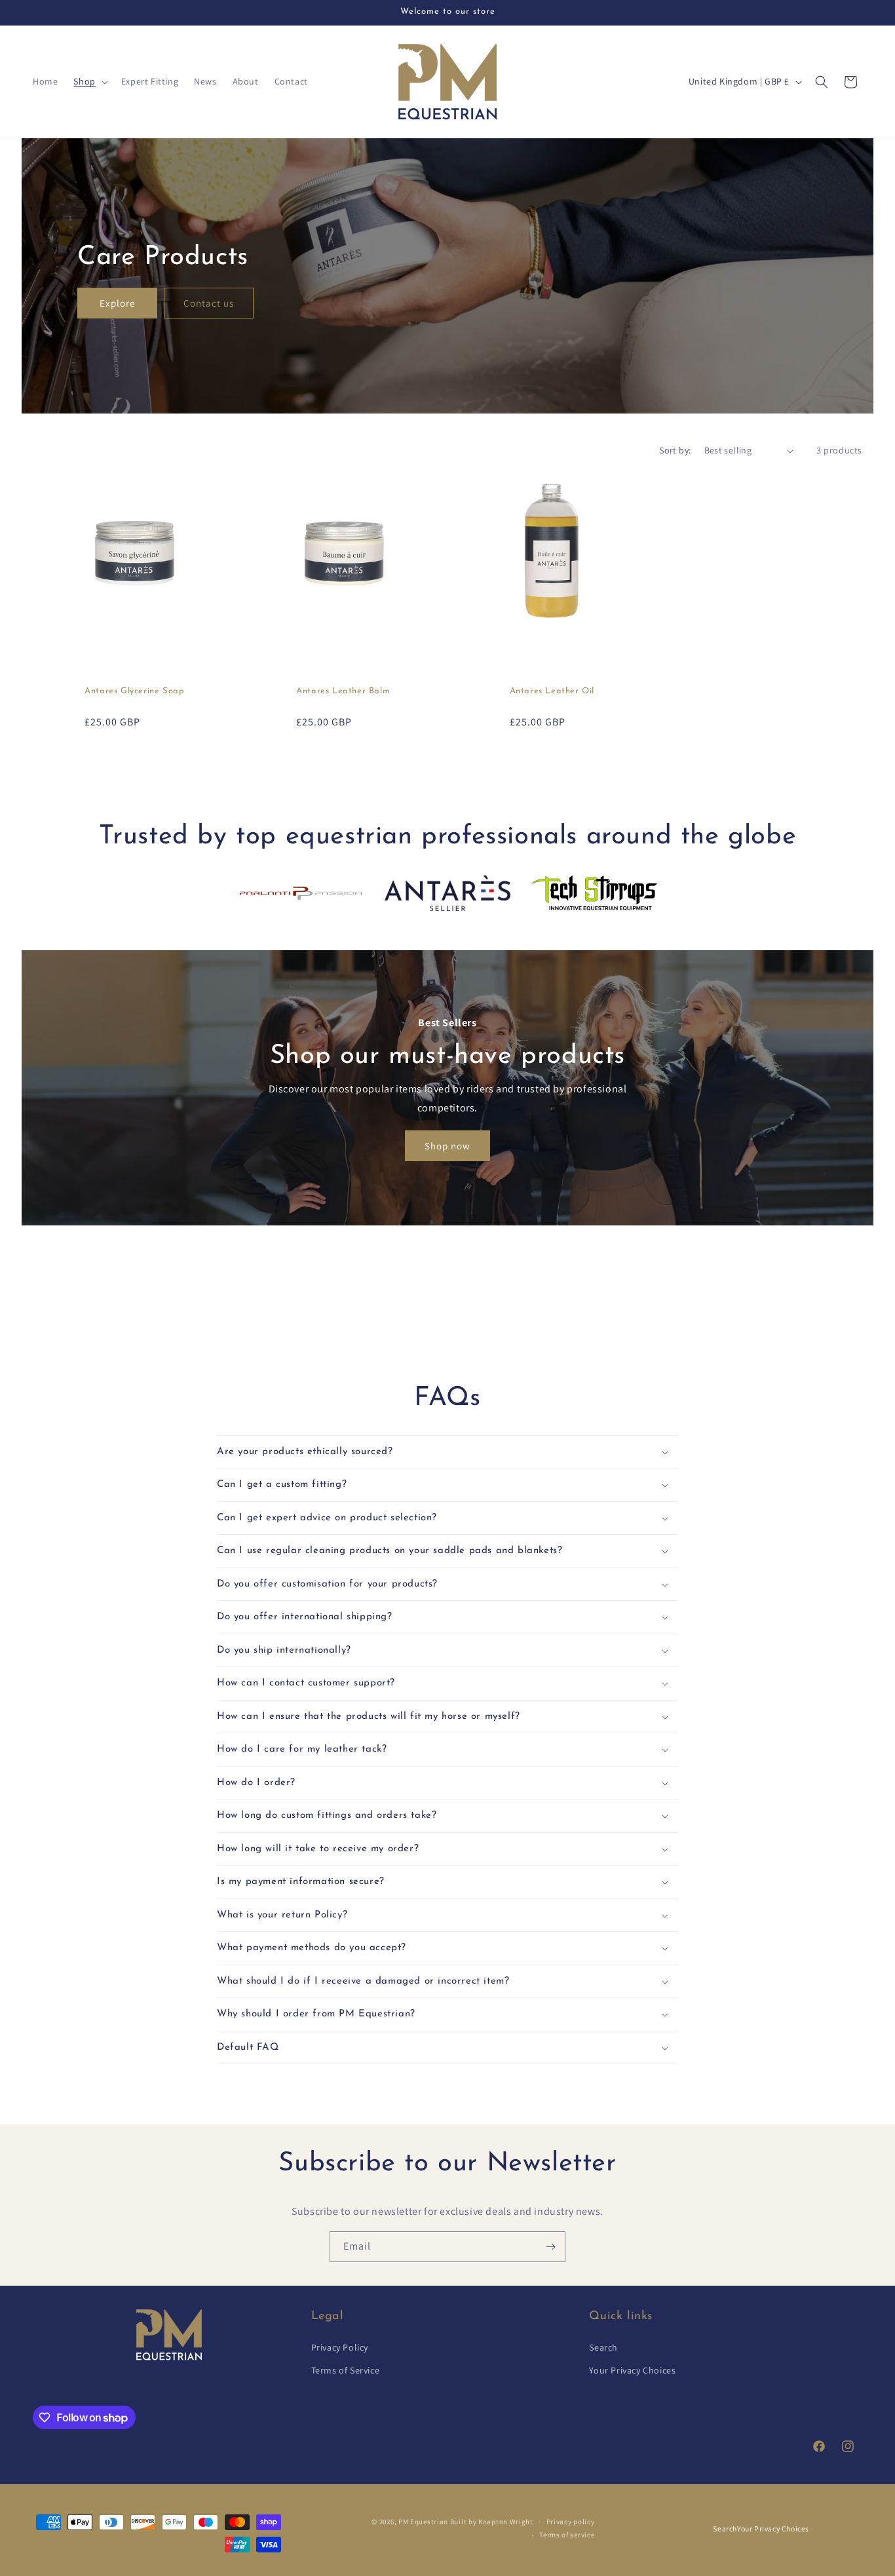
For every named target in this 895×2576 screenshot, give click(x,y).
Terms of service (567, 2535)
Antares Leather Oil (552, 691)
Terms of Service (346, 2370)
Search (603, 2347)
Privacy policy (571, 2522)
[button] (89, 81)
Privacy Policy (340, 2347)
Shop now (447, 1146)
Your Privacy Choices (632, 2370)
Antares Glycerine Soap (134, 691)
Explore (117, 302)
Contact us (209, 302)
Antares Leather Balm (343, 691)
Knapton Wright (506, 2522)
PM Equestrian (423, 2522)
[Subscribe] (550, 2247)
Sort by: (675, 450)
